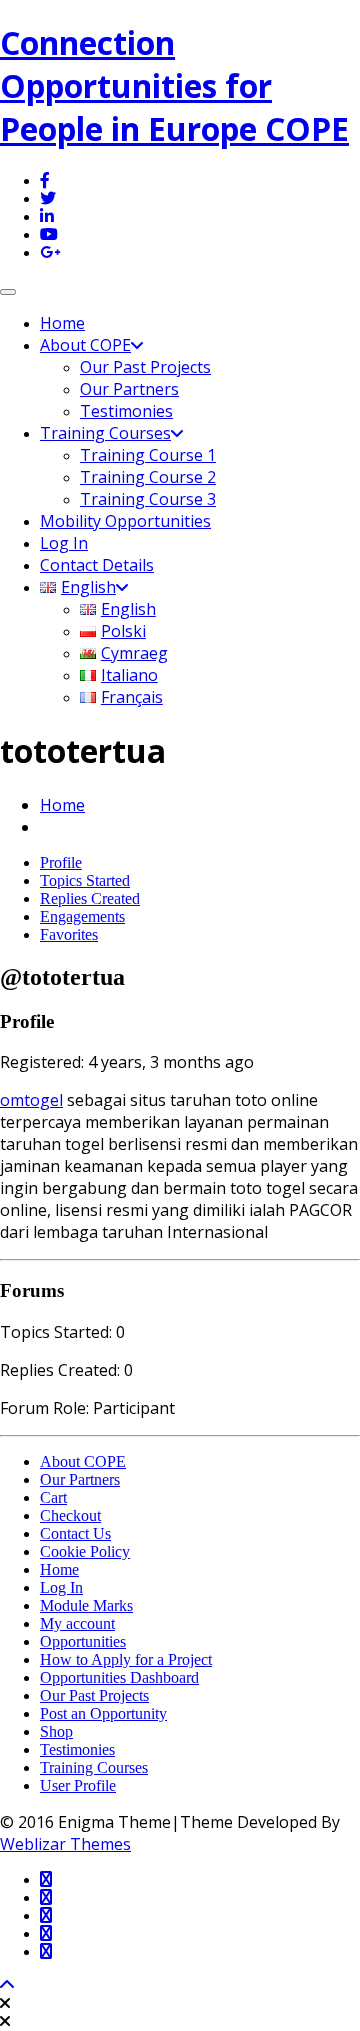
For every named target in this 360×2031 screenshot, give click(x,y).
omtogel (31, 1100)
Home (62, 323)
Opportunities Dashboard (119, 1677)
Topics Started (85, 880)
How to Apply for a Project (126, 1659)
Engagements (82, 916)
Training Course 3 (148, 499)
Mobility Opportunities (125, 521)
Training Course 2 (148, 477)
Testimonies (126, 411)
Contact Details (97, 565)
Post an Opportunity (103, 1713)
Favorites (69, 934)
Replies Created (90, 898)
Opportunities (83, 1641)
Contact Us (75, 1533)
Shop (56, 1731)
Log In (64, 543)
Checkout (70, 1515)
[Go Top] (7, 1985)
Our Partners (129, 389)
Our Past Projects (145, 367)
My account (77, 1623)
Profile (61, 862)
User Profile (78, 1785)
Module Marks (86, 1605)
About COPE (85, 345)
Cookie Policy (85, 1551)
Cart (53, 1497)
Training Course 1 (148, 455)
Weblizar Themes (65, 1844)
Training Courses (105, 433)
